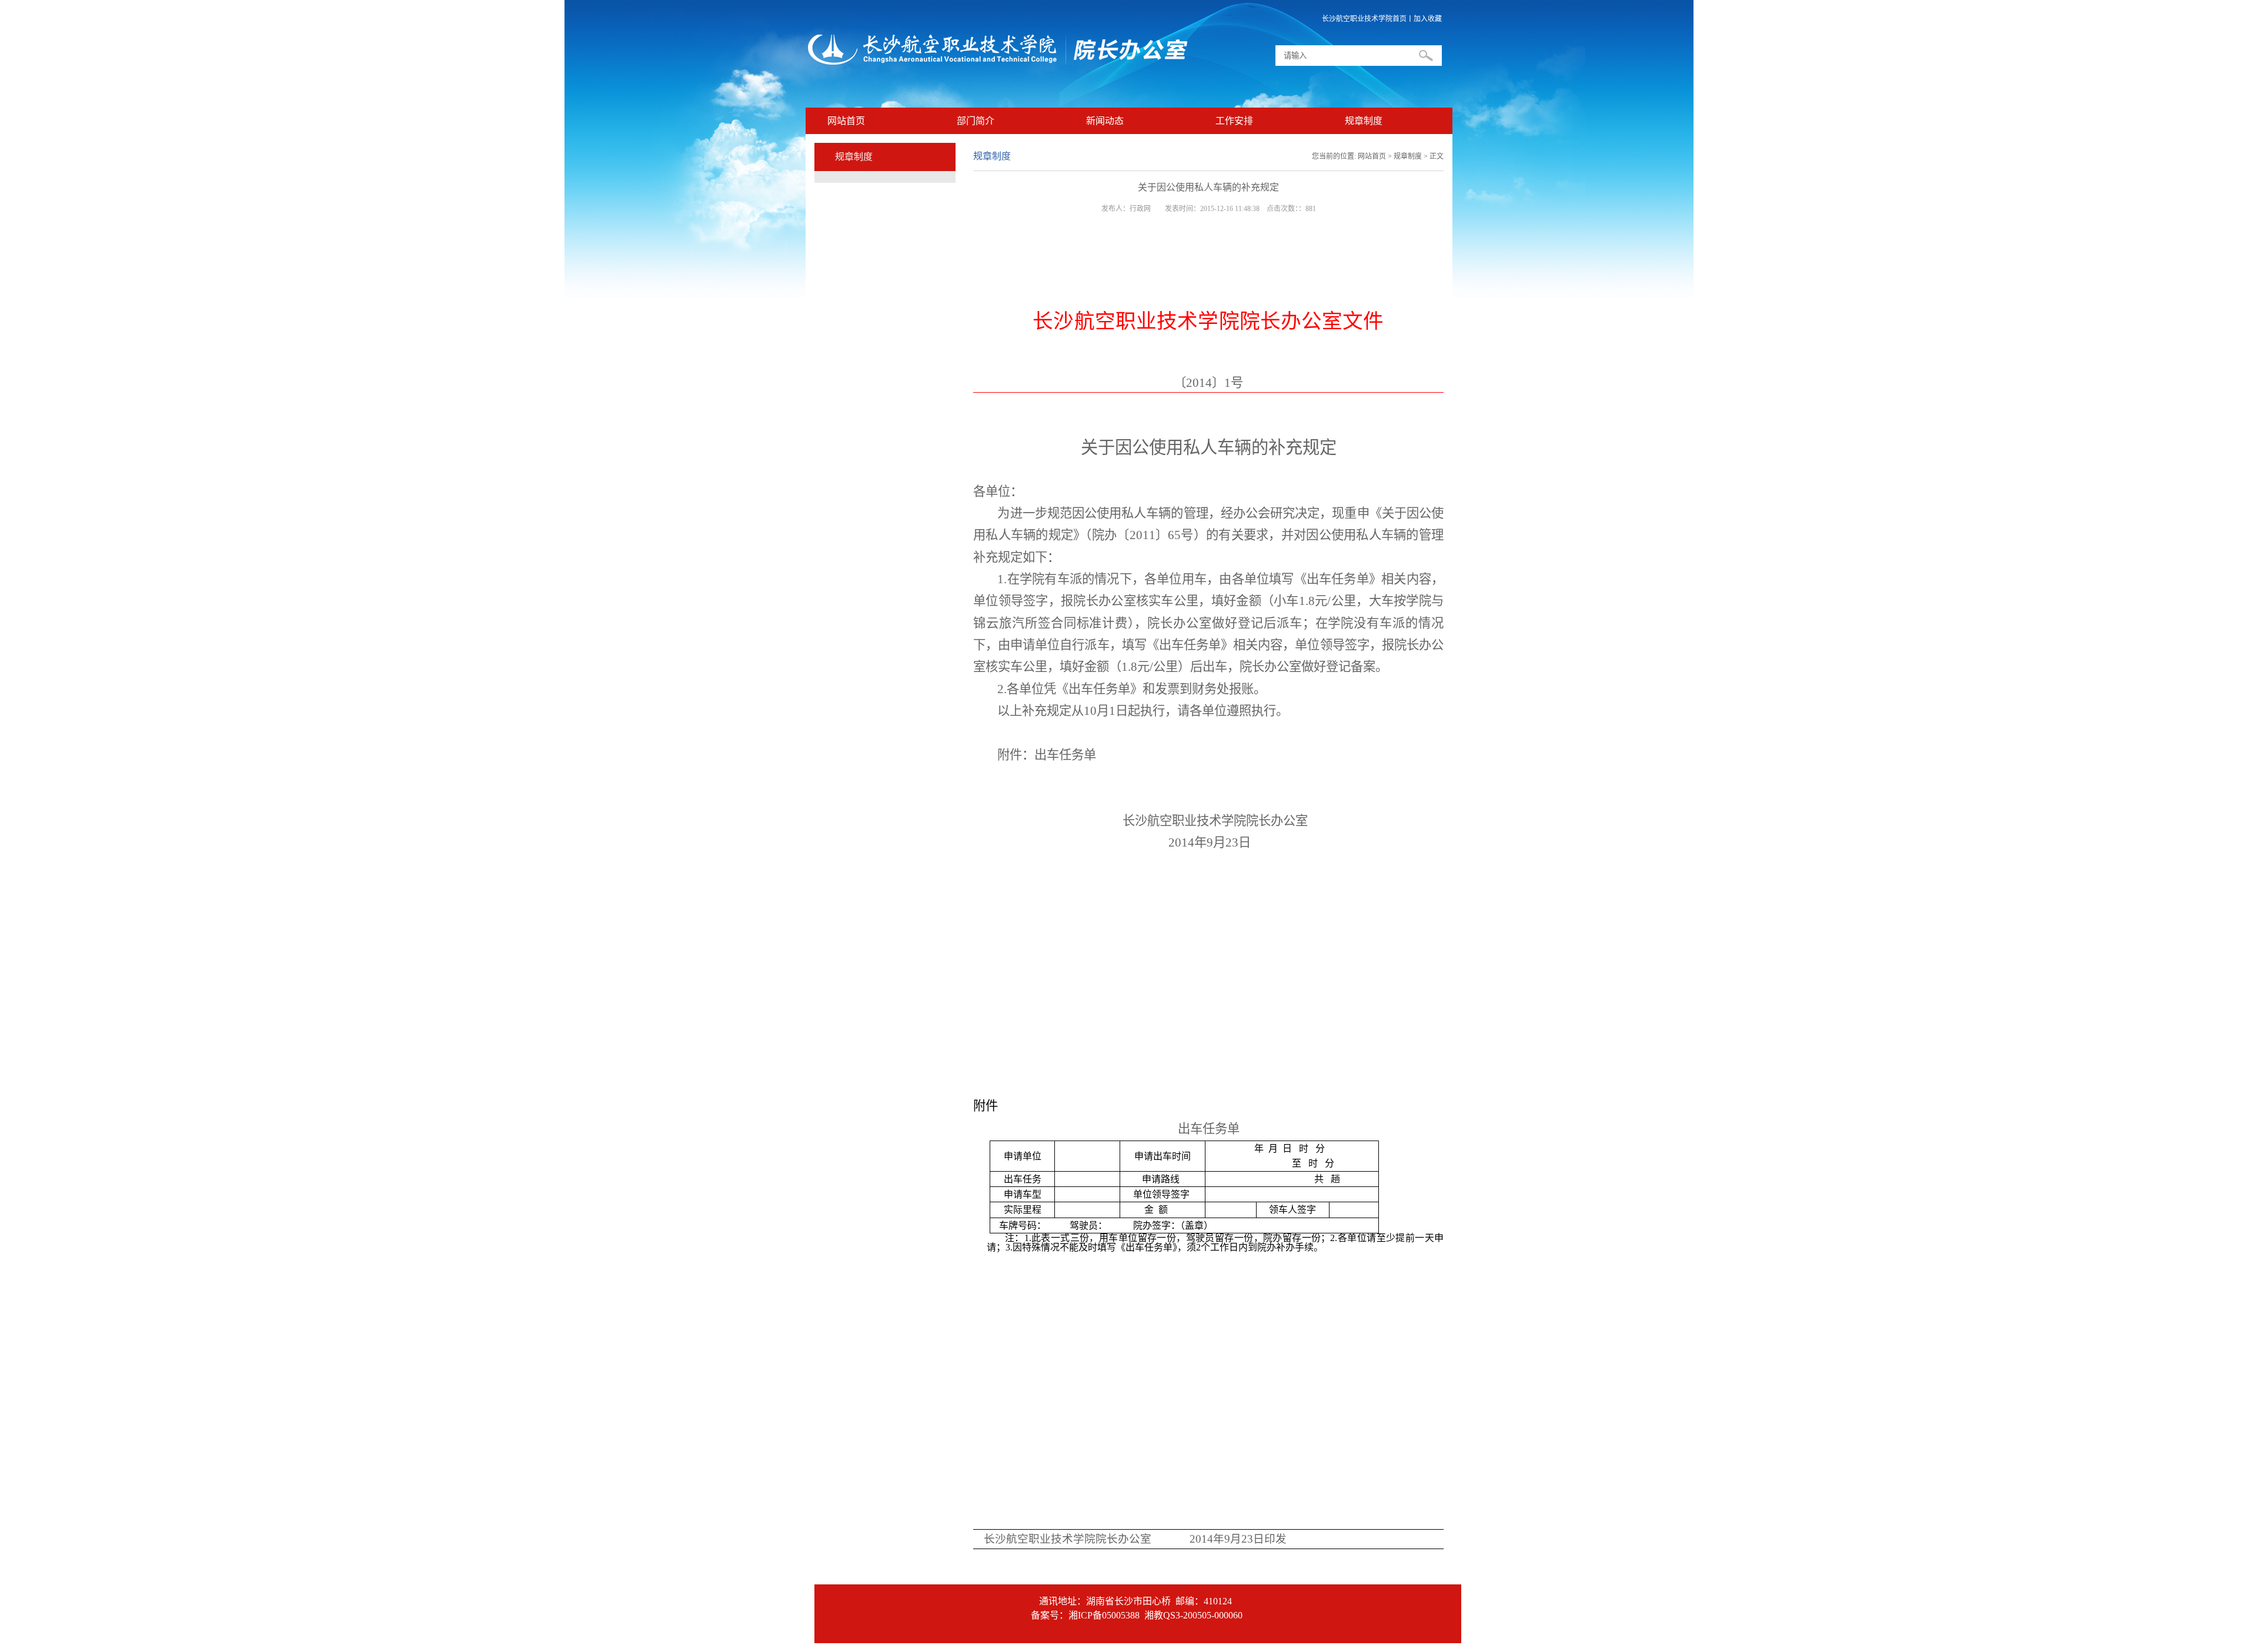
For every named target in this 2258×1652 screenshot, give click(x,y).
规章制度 (1364, 121)
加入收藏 (1428, 19)
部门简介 (976, 121)
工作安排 (1234, 121)
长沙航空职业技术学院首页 (1364, 19)
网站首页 (846, 121)
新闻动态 (1105, 121)
